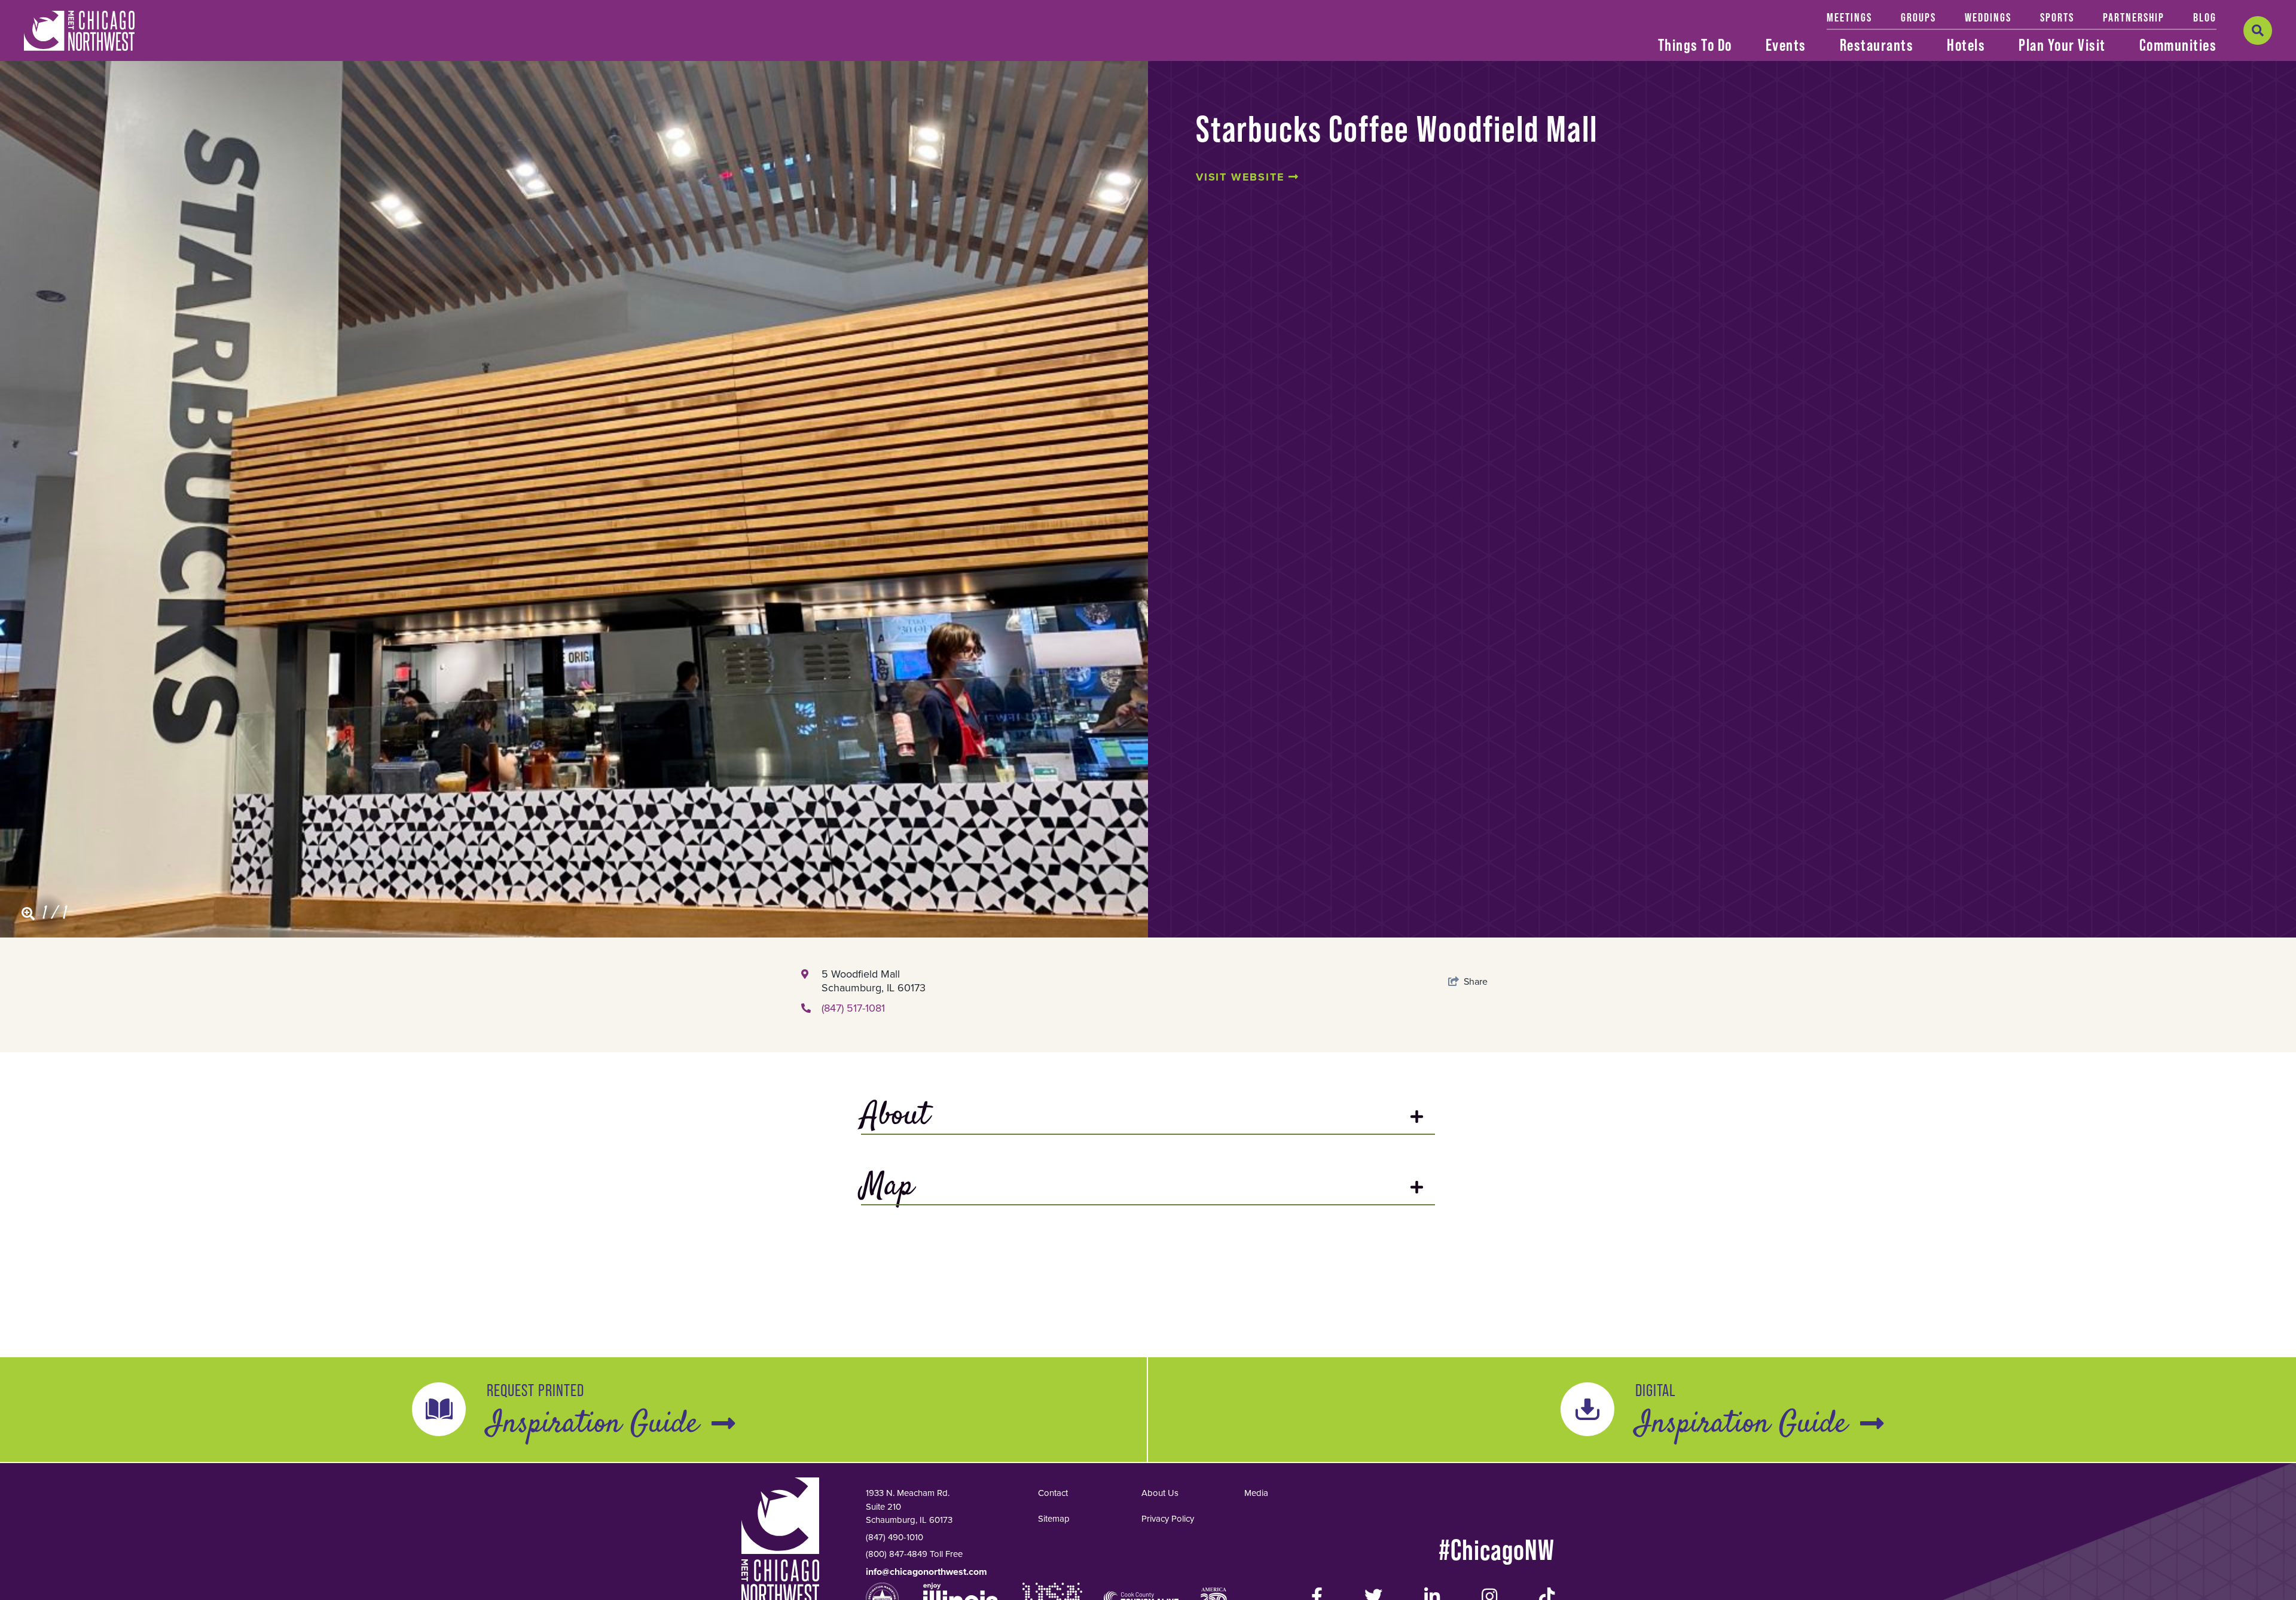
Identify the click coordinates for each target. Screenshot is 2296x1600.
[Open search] (2258, 30)
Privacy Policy (1168, 1519)
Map (887, 1188)
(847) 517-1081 (853, 1008)
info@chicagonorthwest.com (926, 1572)
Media (1256, 1493)
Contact (1053, 1493)
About (895, 1117)
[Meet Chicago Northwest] (79, 31)
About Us (1160, 1493)
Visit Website (1242, 177)
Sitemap (1054, 1519)
